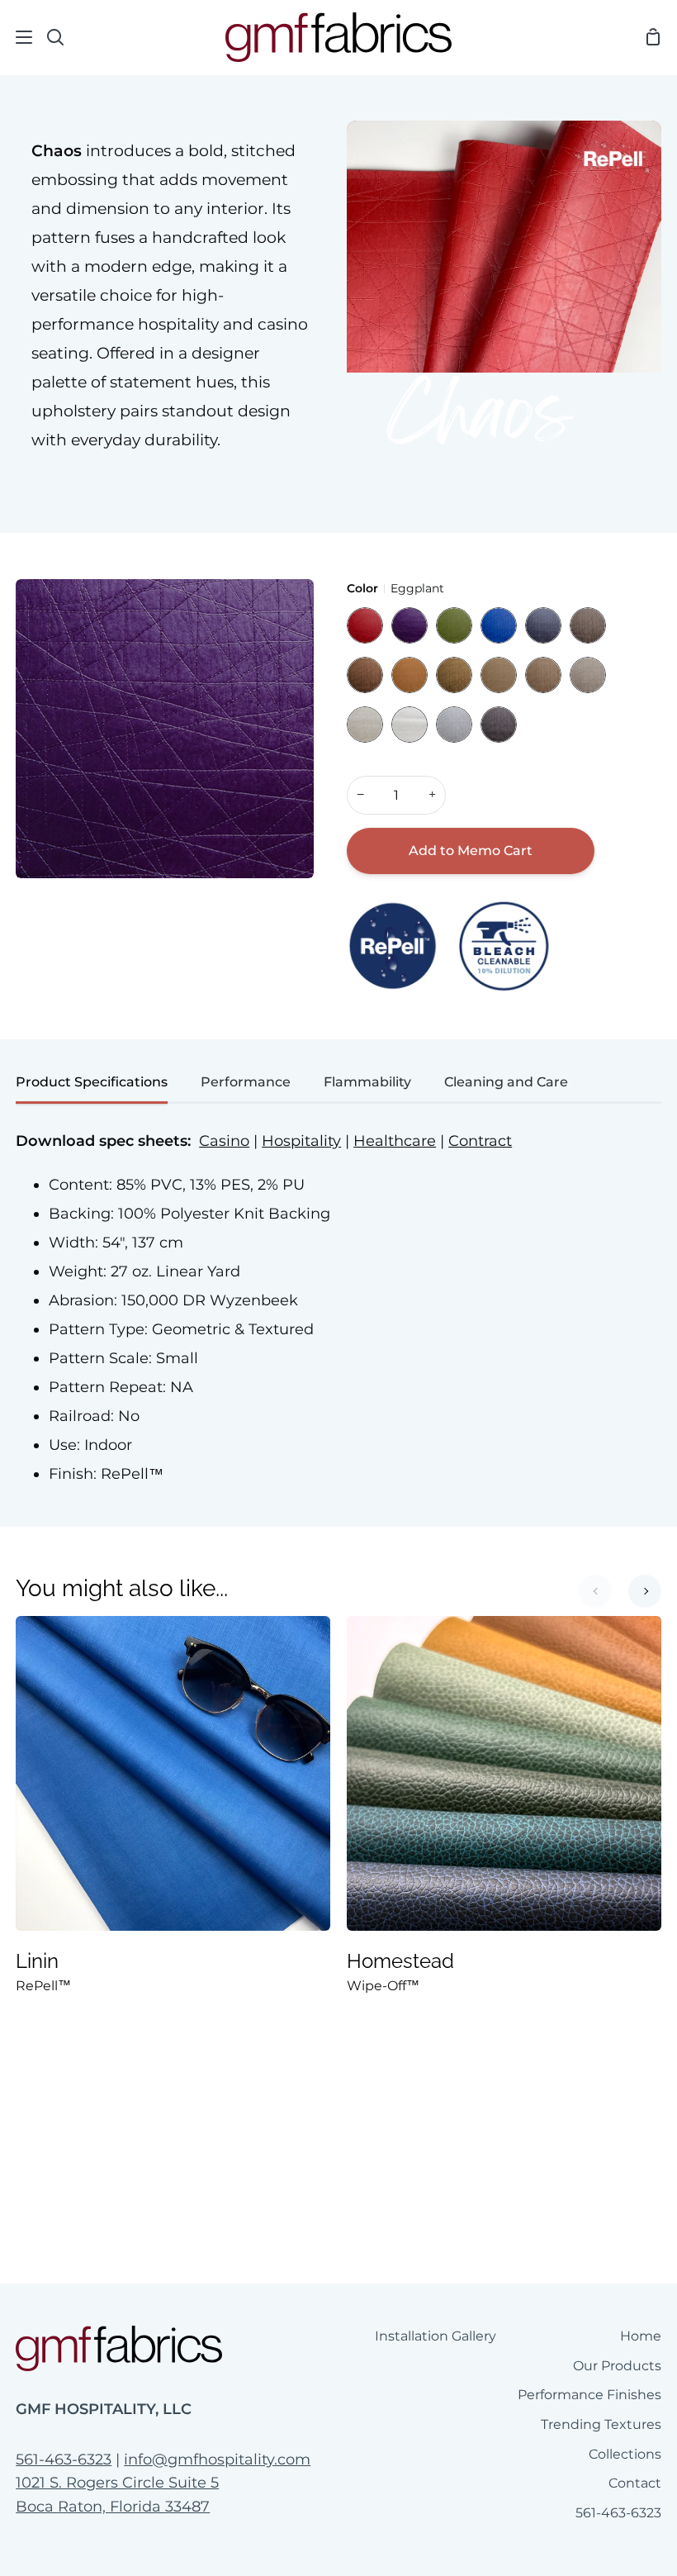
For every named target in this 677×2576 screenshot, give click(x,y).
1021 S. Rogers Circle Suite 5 (117, 2483)
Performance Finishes (589, 2395)
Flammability (367, 1082)
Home (641, 2336)
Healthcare (395, 1141)
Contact (635, 2483)
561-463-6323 (64, 2460)
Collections (625, 2454)
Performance (246, 1082)
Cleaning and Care (506, 1082)
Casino (224, 1141)
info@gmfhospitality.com (217, 2460)
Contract (480, 1141)
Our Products (617, 2366)
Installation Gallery (436, 2336)
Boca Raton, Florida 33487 (113, 2507)
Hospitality (301, 1141)
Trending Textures (601, 2424)
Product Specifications (92, 1082)
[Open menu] (17, 37)
